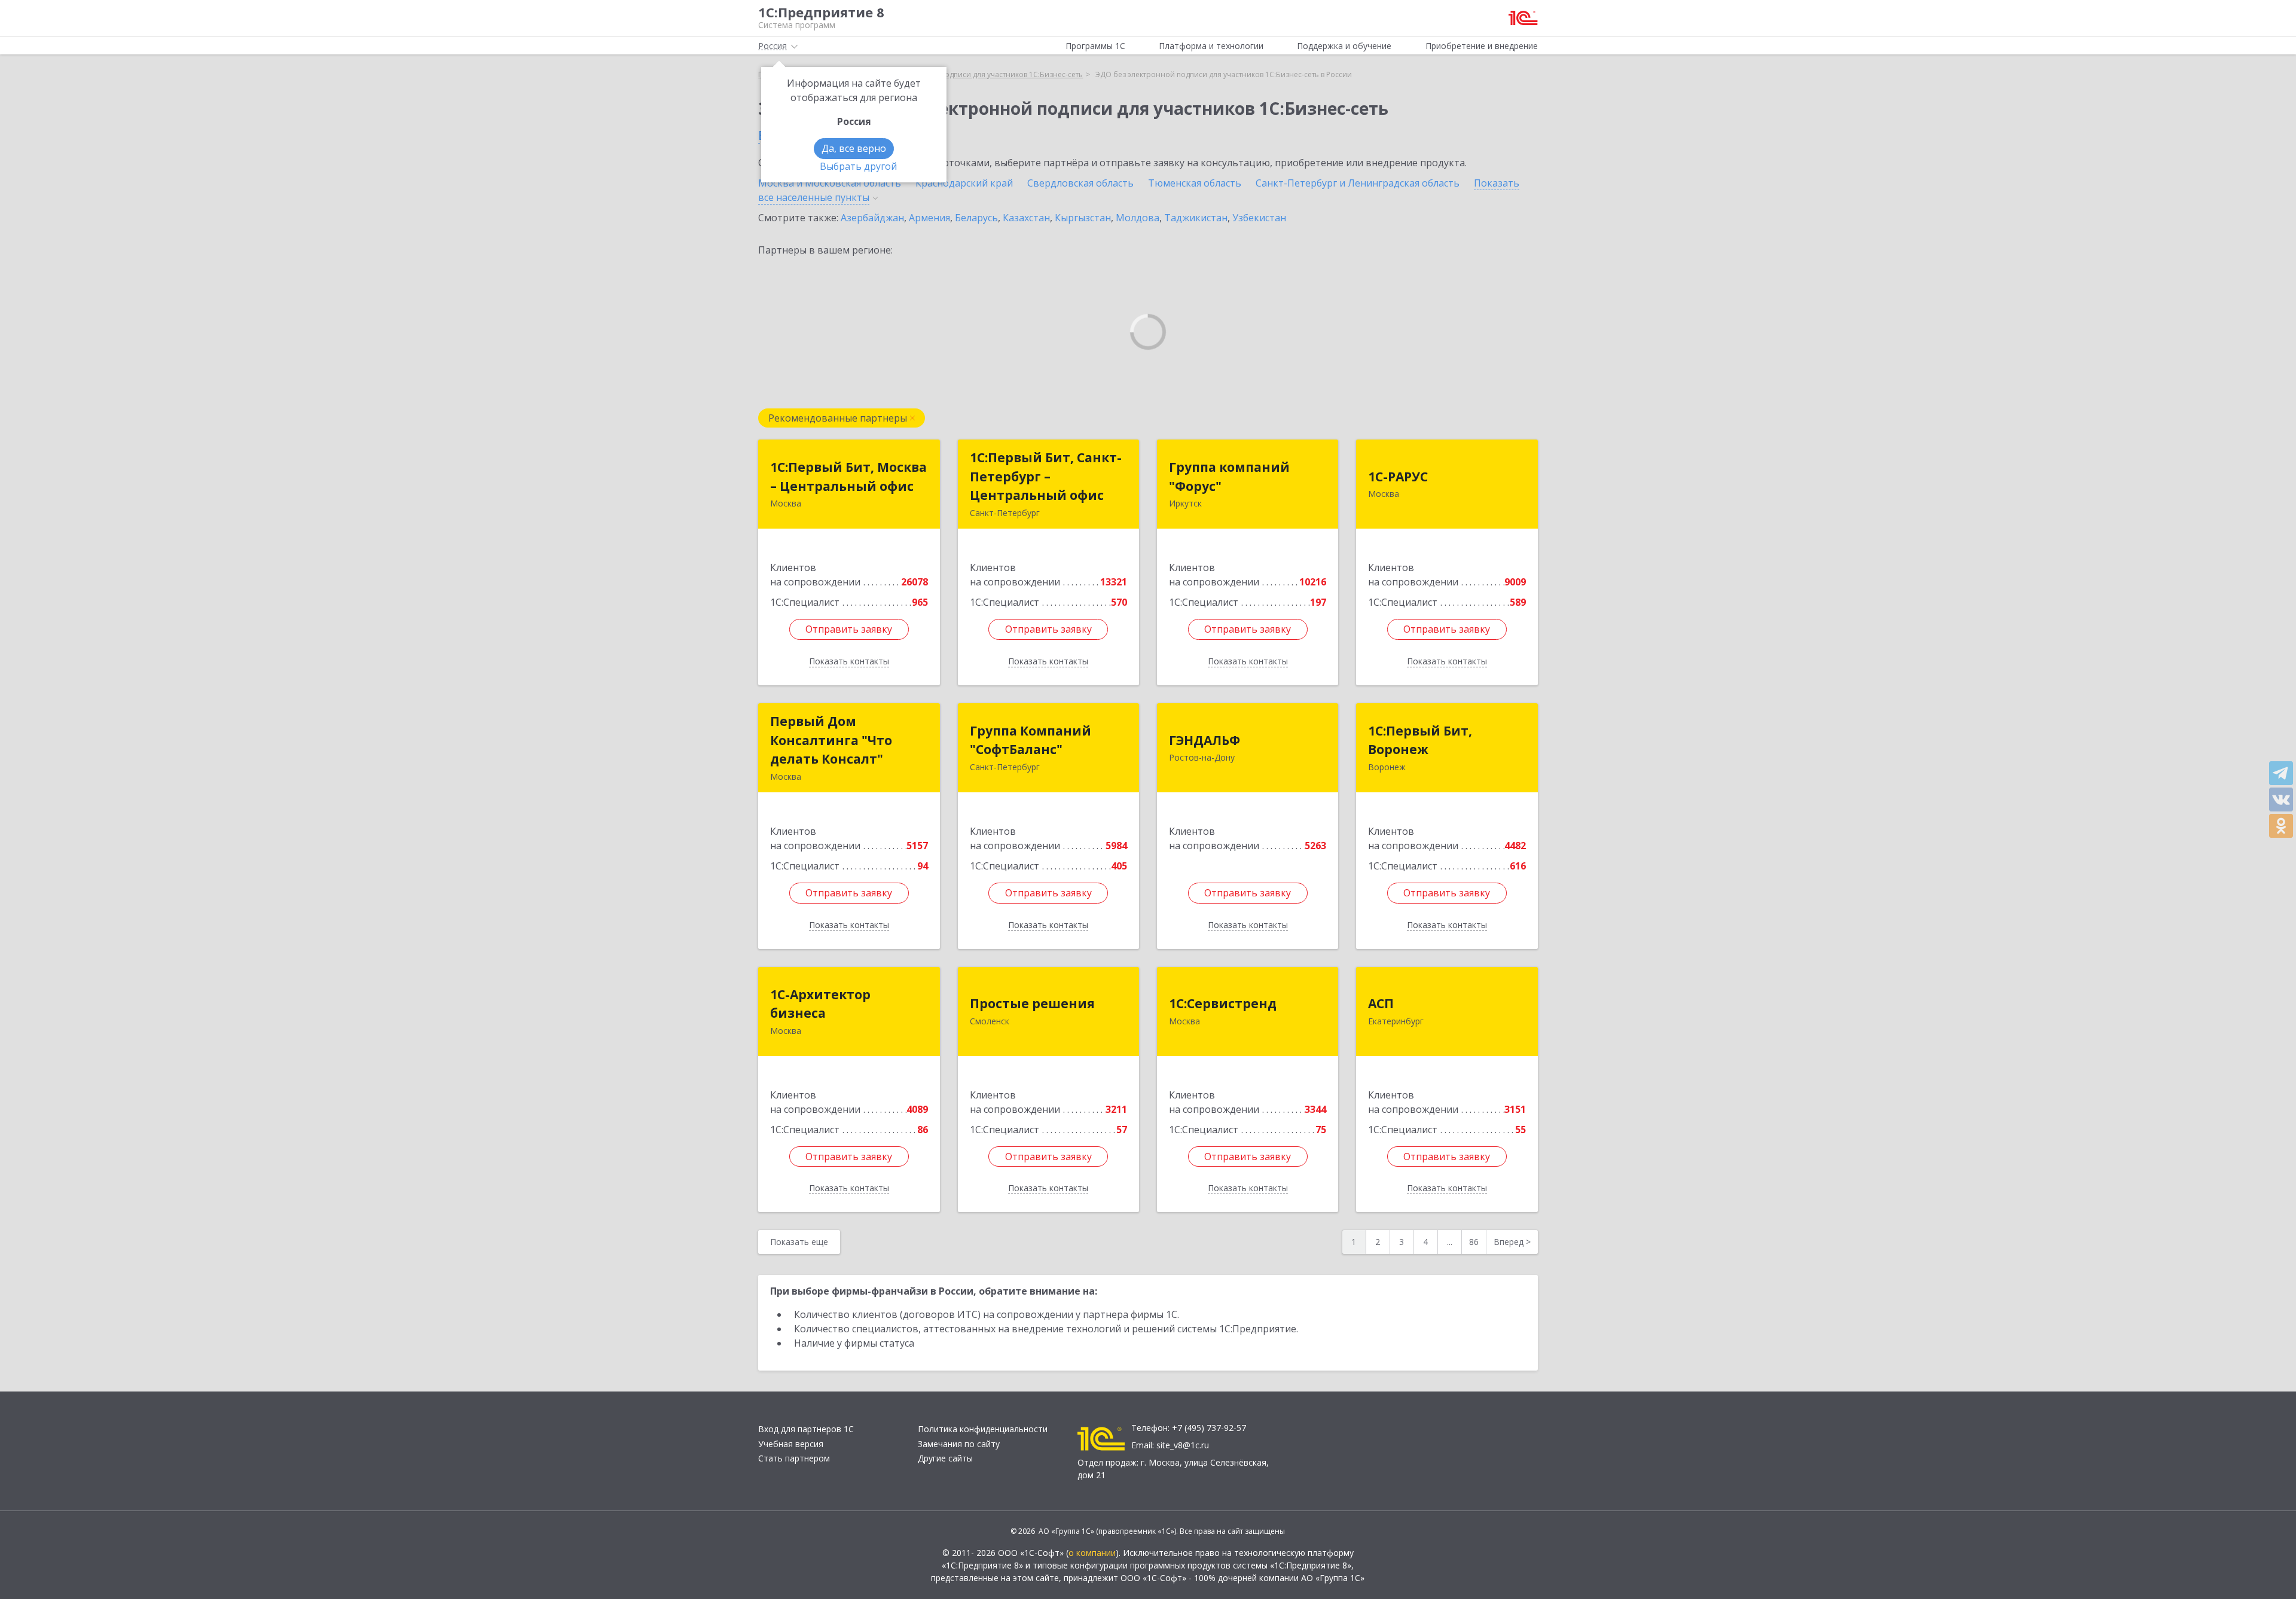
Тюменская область (1195, 183)
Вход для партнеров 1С (806, 1429)
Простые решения (1032, 1003)
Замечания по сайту (959, 1444)
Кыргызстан (1083, 218)
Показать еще (799, 1242)
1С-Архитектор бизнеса (820, 1004)
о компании (1092, 1553)
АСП (1381, 1003)
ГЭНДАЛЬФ (1205, 740)
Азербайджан (872, 218)
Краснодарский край (964, 183)
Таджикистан (1196, 218)
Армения (929, 218)
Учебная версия (791, 1444)
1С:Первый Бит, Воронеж (1420, 740)
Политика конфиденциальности (983, 1429)
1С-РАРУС (1398, 477)
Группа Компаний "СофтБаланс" (1031, 740)
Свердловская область (1080, 183)
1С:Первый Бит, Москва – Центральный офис (848, 477)
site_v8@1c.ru (1183, 1445)
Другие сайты (945, 1458)
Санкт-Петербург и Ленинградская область (1358, 183)
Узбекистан (1259, 218)
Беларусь (976, 218)
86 (1474, 1242)
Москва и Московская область (830, 183)
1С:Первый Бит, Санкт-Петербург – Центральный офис (1046, 476)
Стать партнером (794, 1458)
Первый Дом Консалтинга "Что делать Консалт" (831, 740)
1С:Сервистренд (1223, 1003)
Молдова (1138, 218)
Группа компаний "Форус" (1229, 477)
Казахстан (1026, 218)
